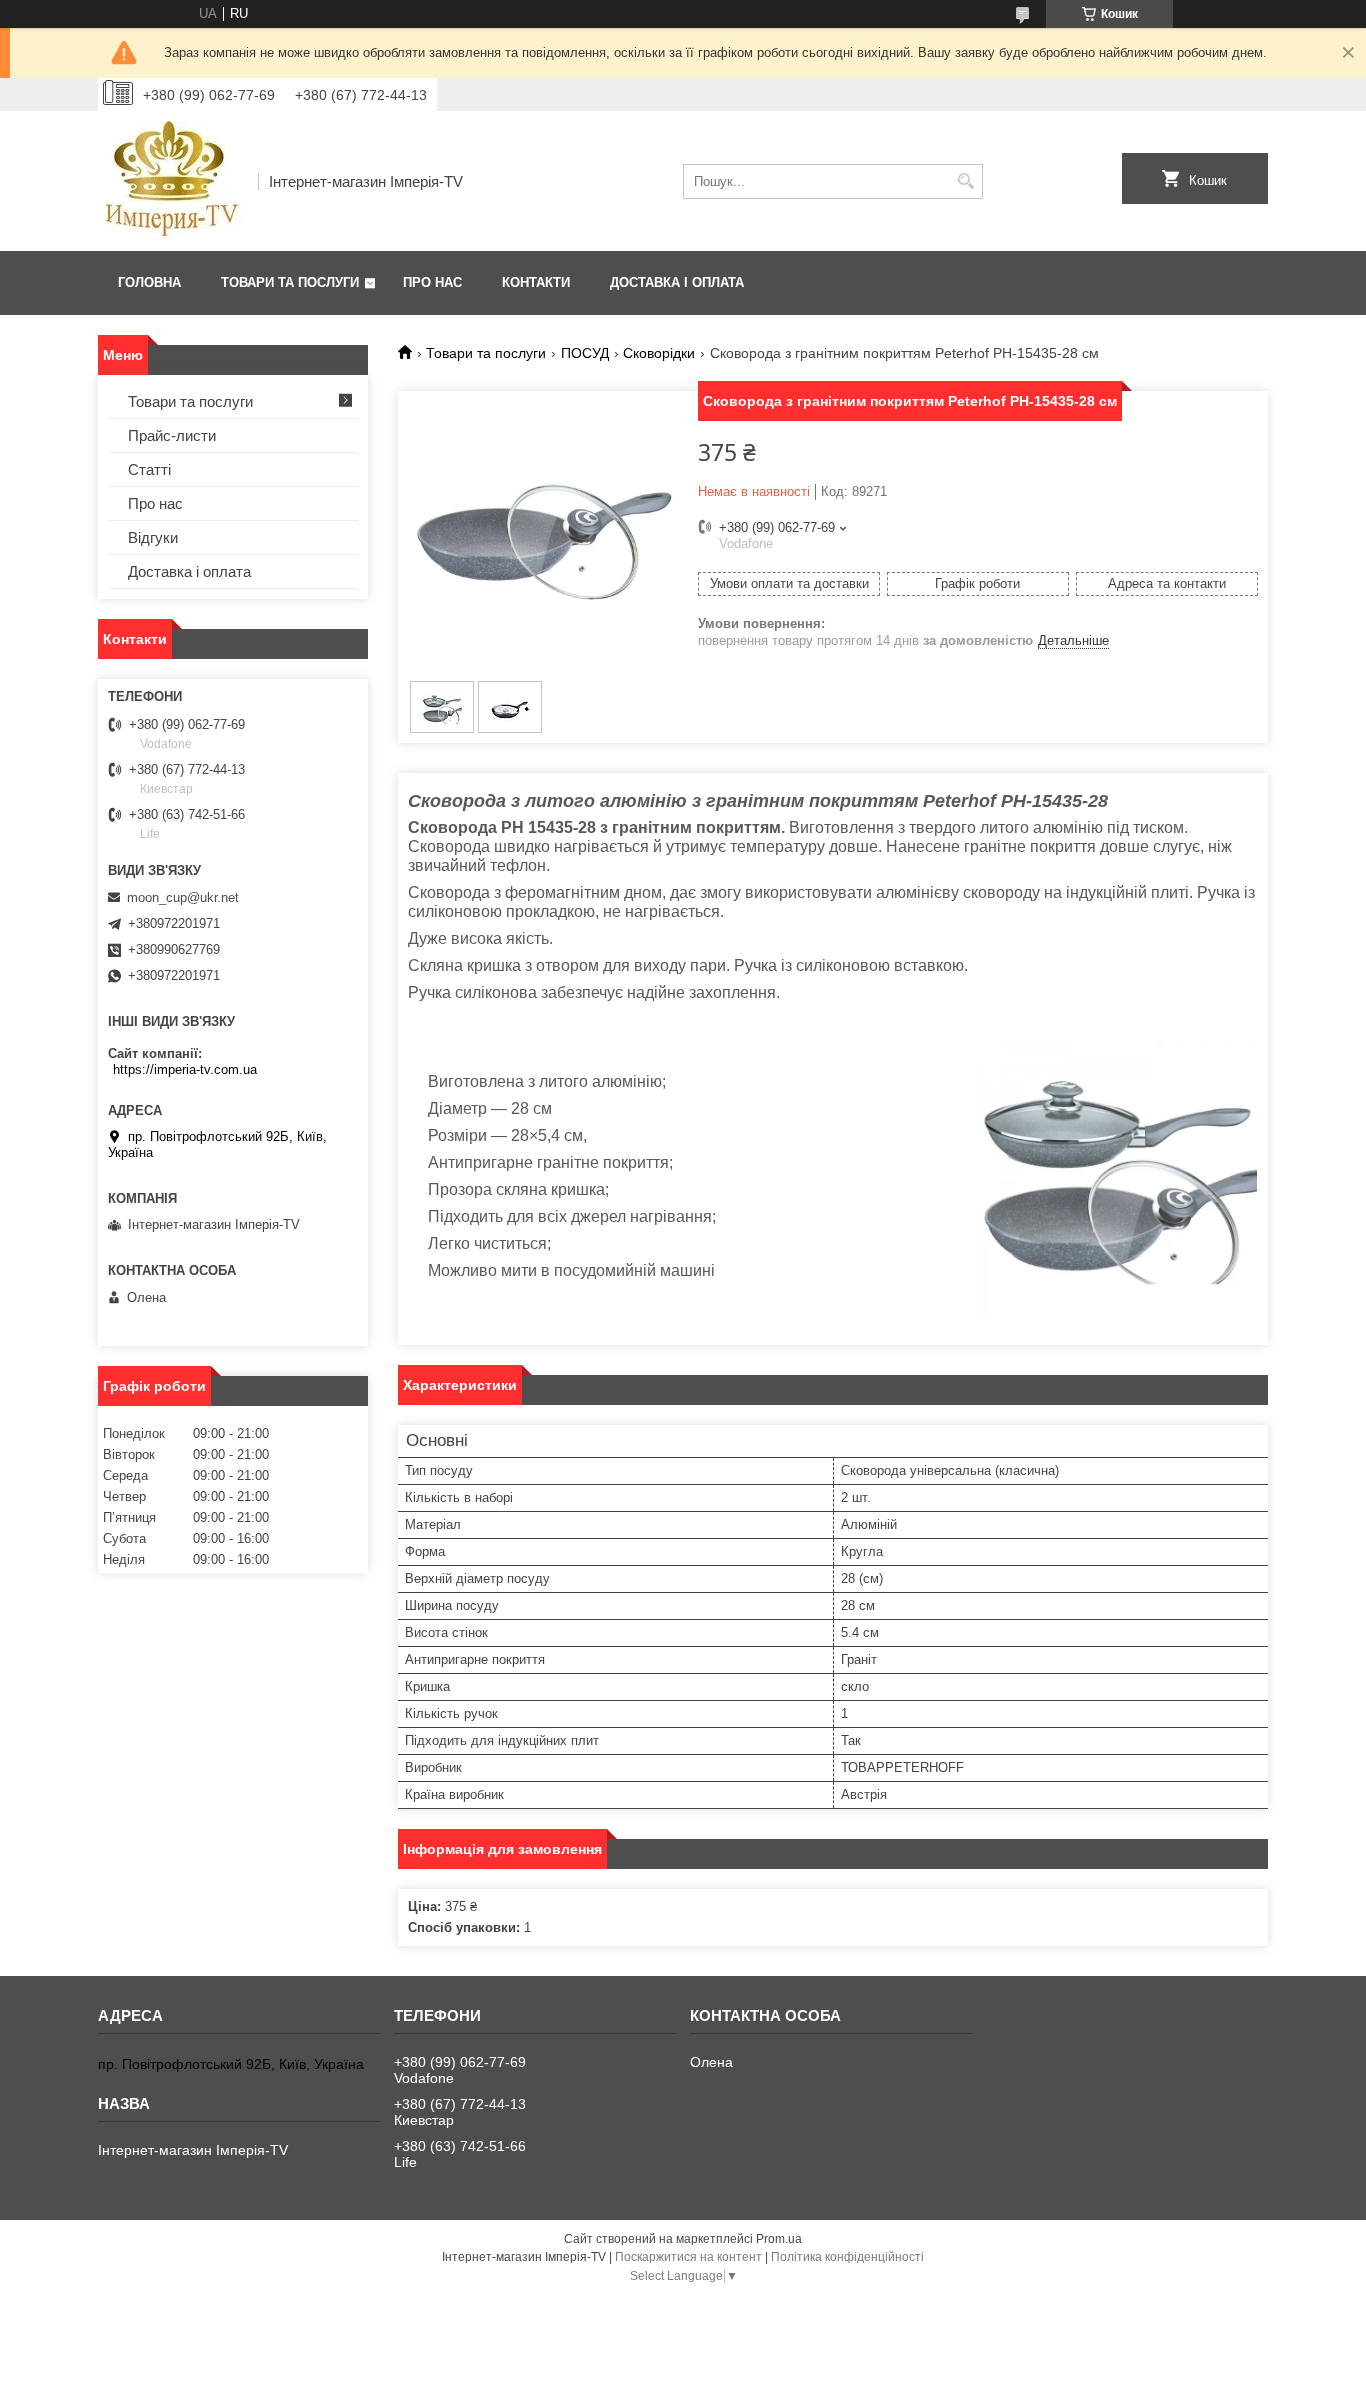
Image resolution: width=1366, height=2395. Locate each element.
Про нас (432, 282)
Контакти (536, 282)
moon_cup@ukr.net (183, 897)
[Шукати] (965, 181)
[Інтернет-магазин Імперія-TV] (171, 181)
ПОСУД (585, 353)
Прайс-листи (172, 435)
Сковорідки (659, 353)
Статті (149, 469)
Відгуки (153, 537)
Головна (149, 282)
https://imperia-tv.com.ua (185, 1069)
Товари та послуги (290, 282)
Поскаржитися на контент (688, 2257)
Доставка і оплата (677, 282)
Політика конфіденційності (847, 2257)
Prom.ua (779, 2239)
